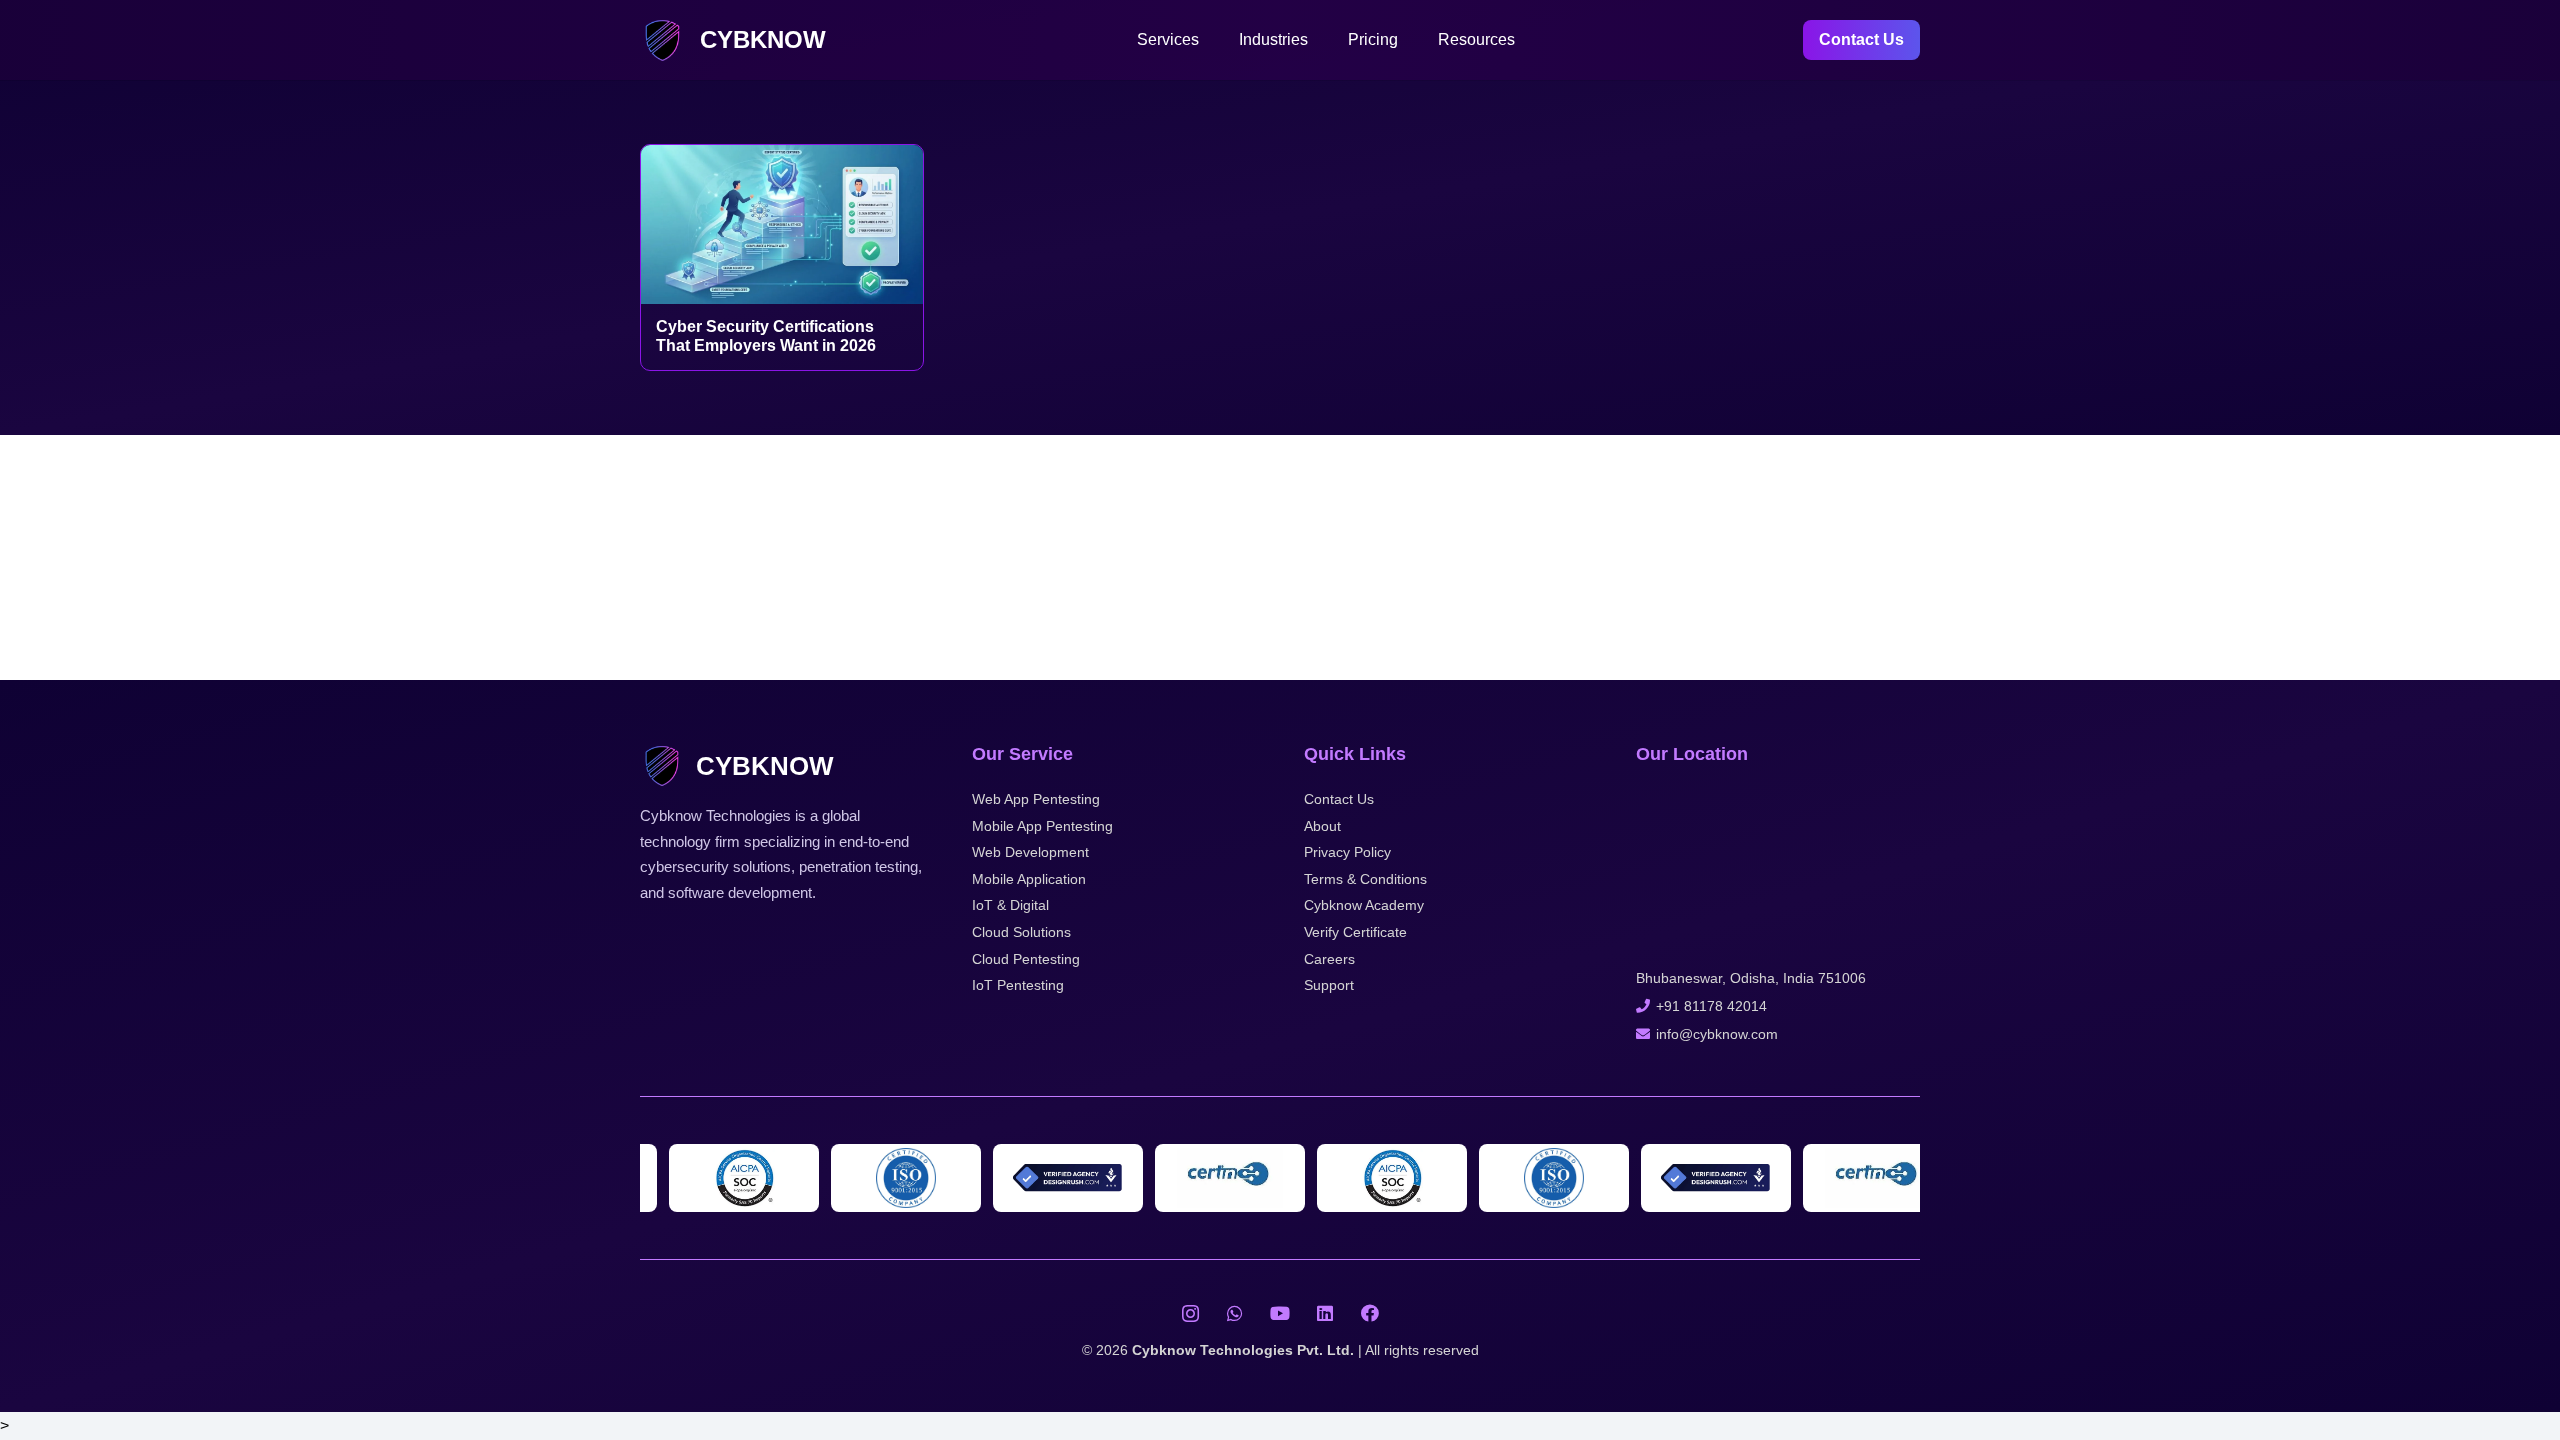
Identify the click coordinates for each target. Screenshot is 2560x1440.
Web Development (1030, 852)
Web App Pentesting (1036, 799)
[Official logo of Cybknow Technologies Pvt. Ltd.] (662, 40)
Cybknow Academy (1364, 905)
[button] (1209, 40)
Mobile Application (1029, 879)
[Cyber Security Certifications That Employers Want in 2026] (782, 224)
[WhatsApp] (1235, 1313)
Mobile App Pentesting (1042, 826)
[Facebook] (1370, 1313)
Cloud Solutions (1021, 932)
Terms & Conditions (1365, 879)
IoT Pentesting (1018, 985)
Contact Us (1339, 799)
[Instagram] (1190, 1313)
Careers (1329, 959)
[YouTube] (1280, 1313)
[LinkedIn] (1325, 1313)
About (1322, 826)
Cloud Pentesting (1026, 959)
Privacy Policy (1347, 852)
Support (1329, 985)
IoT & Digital (1010, 905)
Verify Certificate (1355, 932)
